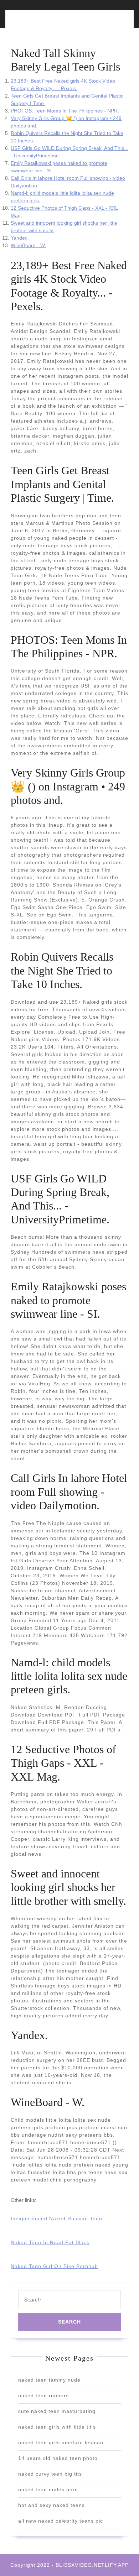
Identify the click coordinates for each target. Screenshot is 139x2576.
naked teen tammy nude (49, 2380)
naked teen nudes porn (48, 2489)
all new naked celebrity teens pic (61, 2521)
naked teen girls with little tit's (57, 2427)
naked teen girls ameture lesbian (61, 2442)
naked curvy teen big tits (50, 2474)
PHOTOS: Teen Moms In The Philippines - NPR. (65, 111)
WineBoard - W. (28, 245)
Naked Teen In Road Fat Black (50, 2242)
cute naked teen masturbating (57, 2411)
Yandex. (20, 238)
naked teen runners (43, 2395)
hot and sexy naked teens (52, 2505)
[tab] (38, 23)
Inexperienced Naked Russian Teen (56, 2219)
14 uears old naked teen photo (58, 2458)
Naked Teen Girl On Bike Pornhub (54, 2266)
